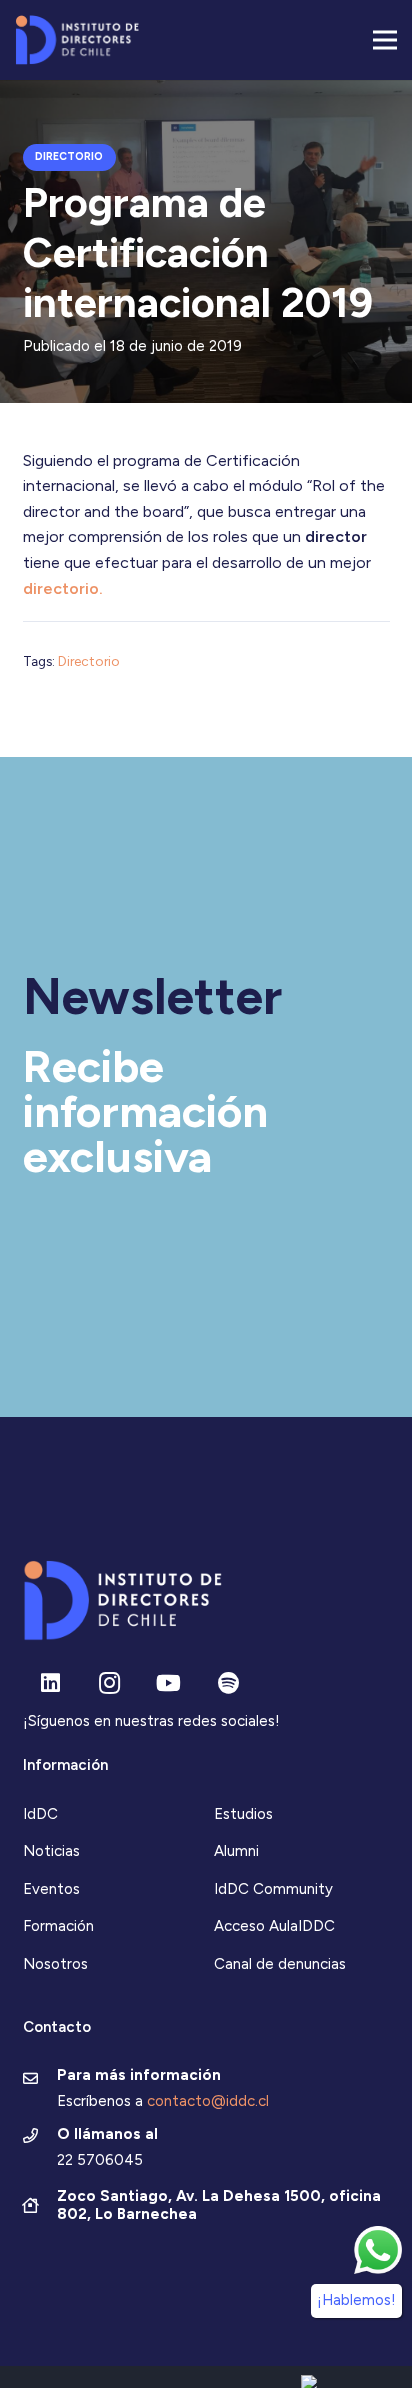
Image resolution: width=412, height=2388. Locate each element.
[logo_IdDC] (77, 40)
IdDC (40, 1814)
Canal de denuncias (280, 1964)
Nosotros (55, 1964)
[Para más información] (40, 2080)
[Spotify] (228, 1683)
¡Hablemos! (356, 2300)
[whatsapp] (378, 2250)
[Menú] (385, 40)
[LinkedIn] (50, 1683)
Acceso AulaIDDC (274, 1926)
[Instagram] (109, 1683)
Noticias (51, 1851)
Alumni (236, 1851)
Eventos (51, 1889)
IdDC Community (273, 1889)
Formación (58, 1926)
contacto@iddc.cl (208, 2101)
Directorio (89, 661)
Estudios (243, 1814)
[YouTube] (168, 1683)
